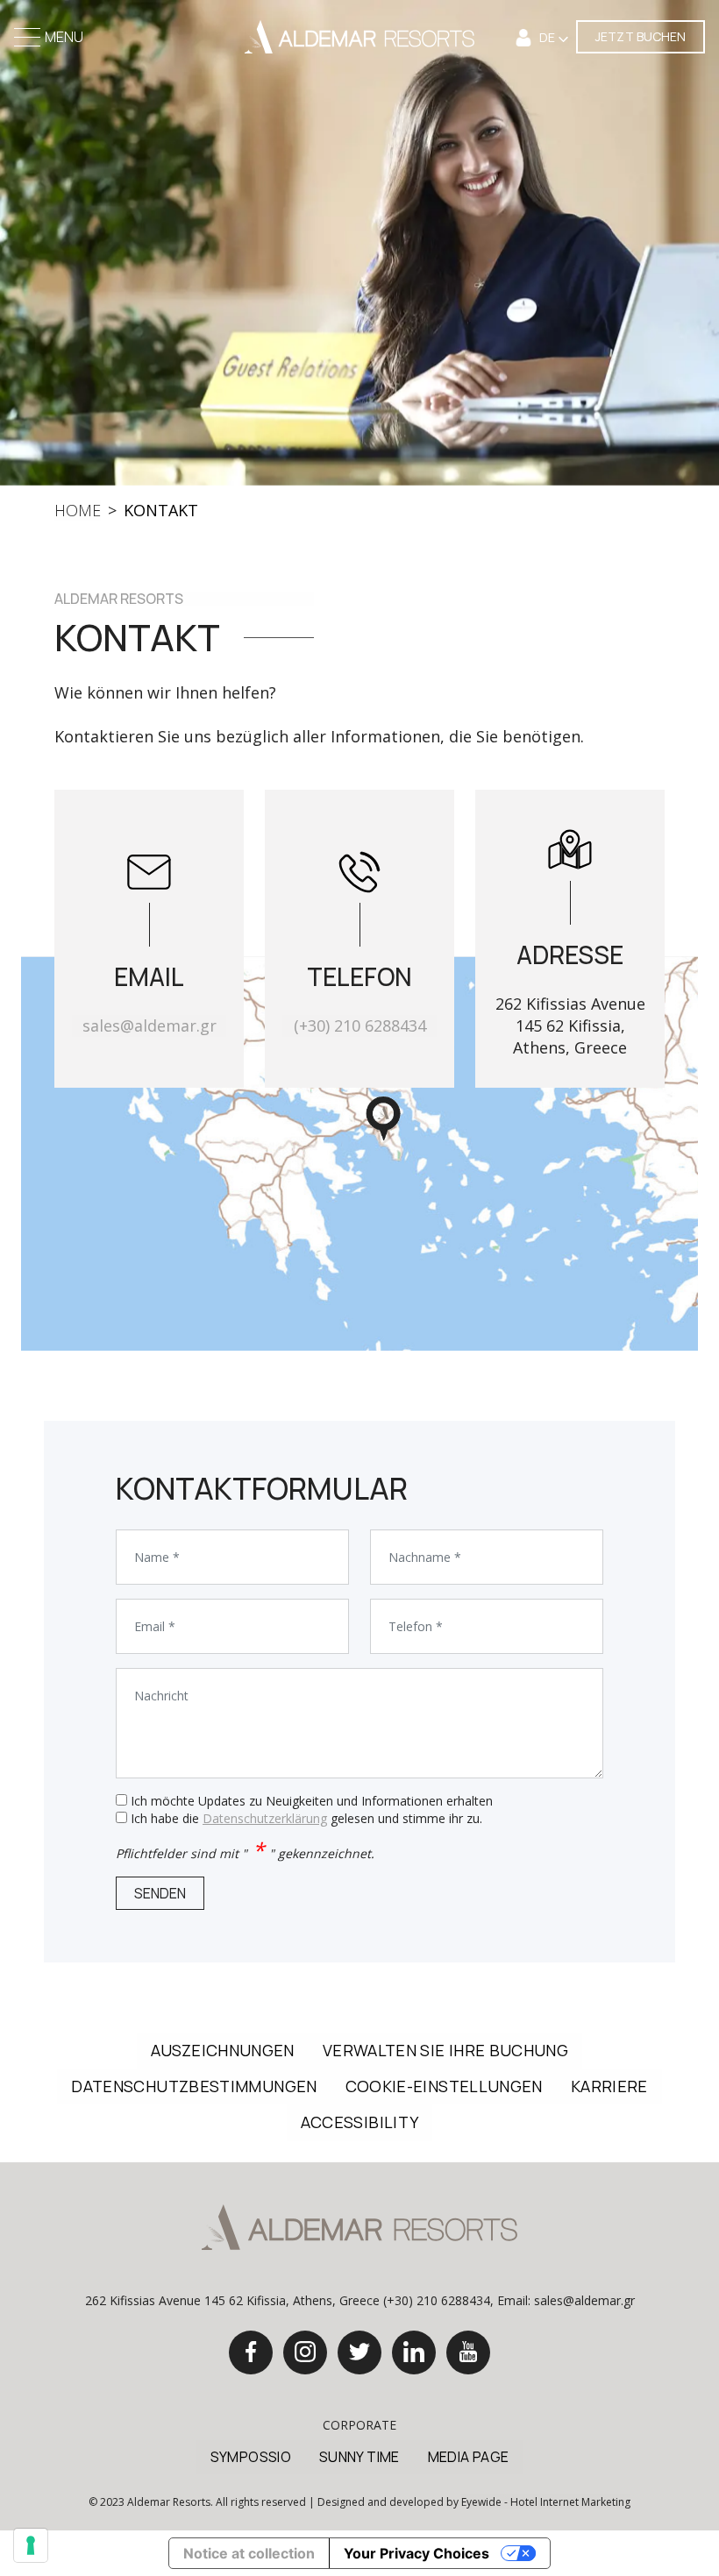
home (78, 510)
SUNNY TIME (359, 2457)
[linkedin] (414, 2352)
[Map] (359, 1153)
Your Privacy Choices (416, 2553)
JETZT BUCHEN (641, 36)
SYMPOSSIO (251, 2457)
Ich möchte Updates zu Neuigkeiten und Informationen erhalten (312, 1801)
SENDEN (160, 1893)
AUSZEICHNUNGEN (223, 2050)
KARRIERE (609, 2086)
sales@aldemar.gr (149, 1025)
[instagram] (305, 2352)
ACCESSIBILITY (360, 2122)
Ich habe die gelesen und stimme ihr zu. (306, 1818)
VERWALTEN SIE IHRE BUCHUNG (445, 2050)
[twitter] (359, 2352)
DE (548, 37)
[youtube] (468, 2352)
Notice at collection (249, 2553)
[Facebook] (251, 2352)
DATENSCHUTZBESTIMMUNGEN (194, 2086)
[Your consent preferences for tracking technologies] (31, 2545)
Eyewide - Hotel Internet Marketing (546, 2502)
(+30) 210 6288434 (360, 1025)
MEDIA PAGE (469, 2457)
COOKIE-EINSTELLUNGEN (444, 2086)
